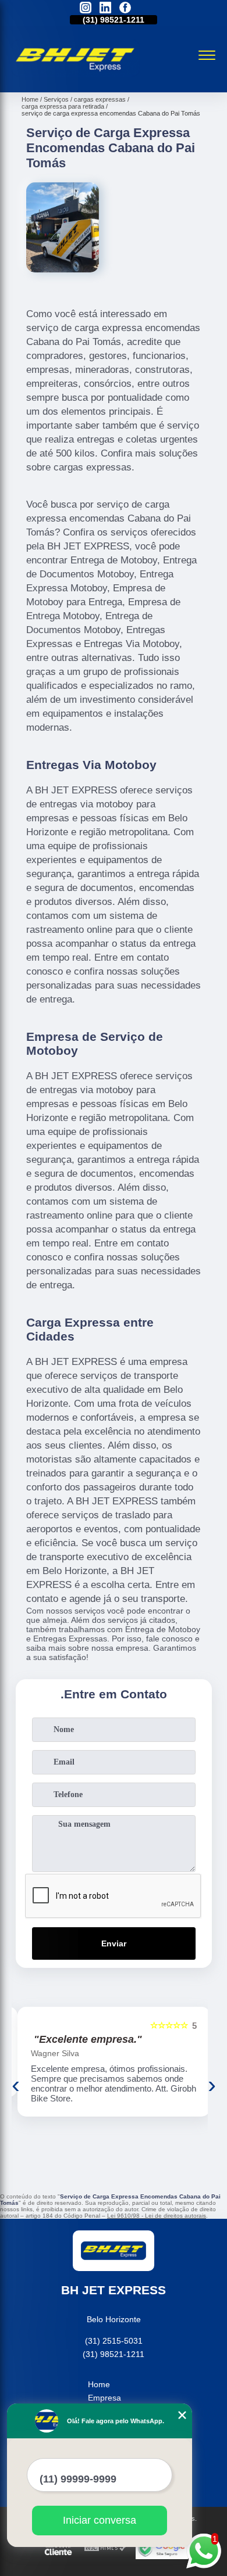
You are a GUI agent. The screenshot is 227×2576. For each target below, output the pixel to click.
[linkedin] (105, 8)
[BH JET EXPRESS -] (76, 80)
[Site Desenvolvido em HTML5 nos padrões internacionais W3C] (105, 2548)
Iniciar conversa (100, 2520)
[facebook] (125, 8)
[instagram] (86, 8)
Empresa (104, 2398)
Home (99, 2384)
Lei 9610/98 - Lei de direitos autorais (157, 2216)
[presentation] (16, 2085)
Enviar (114, 1943)
